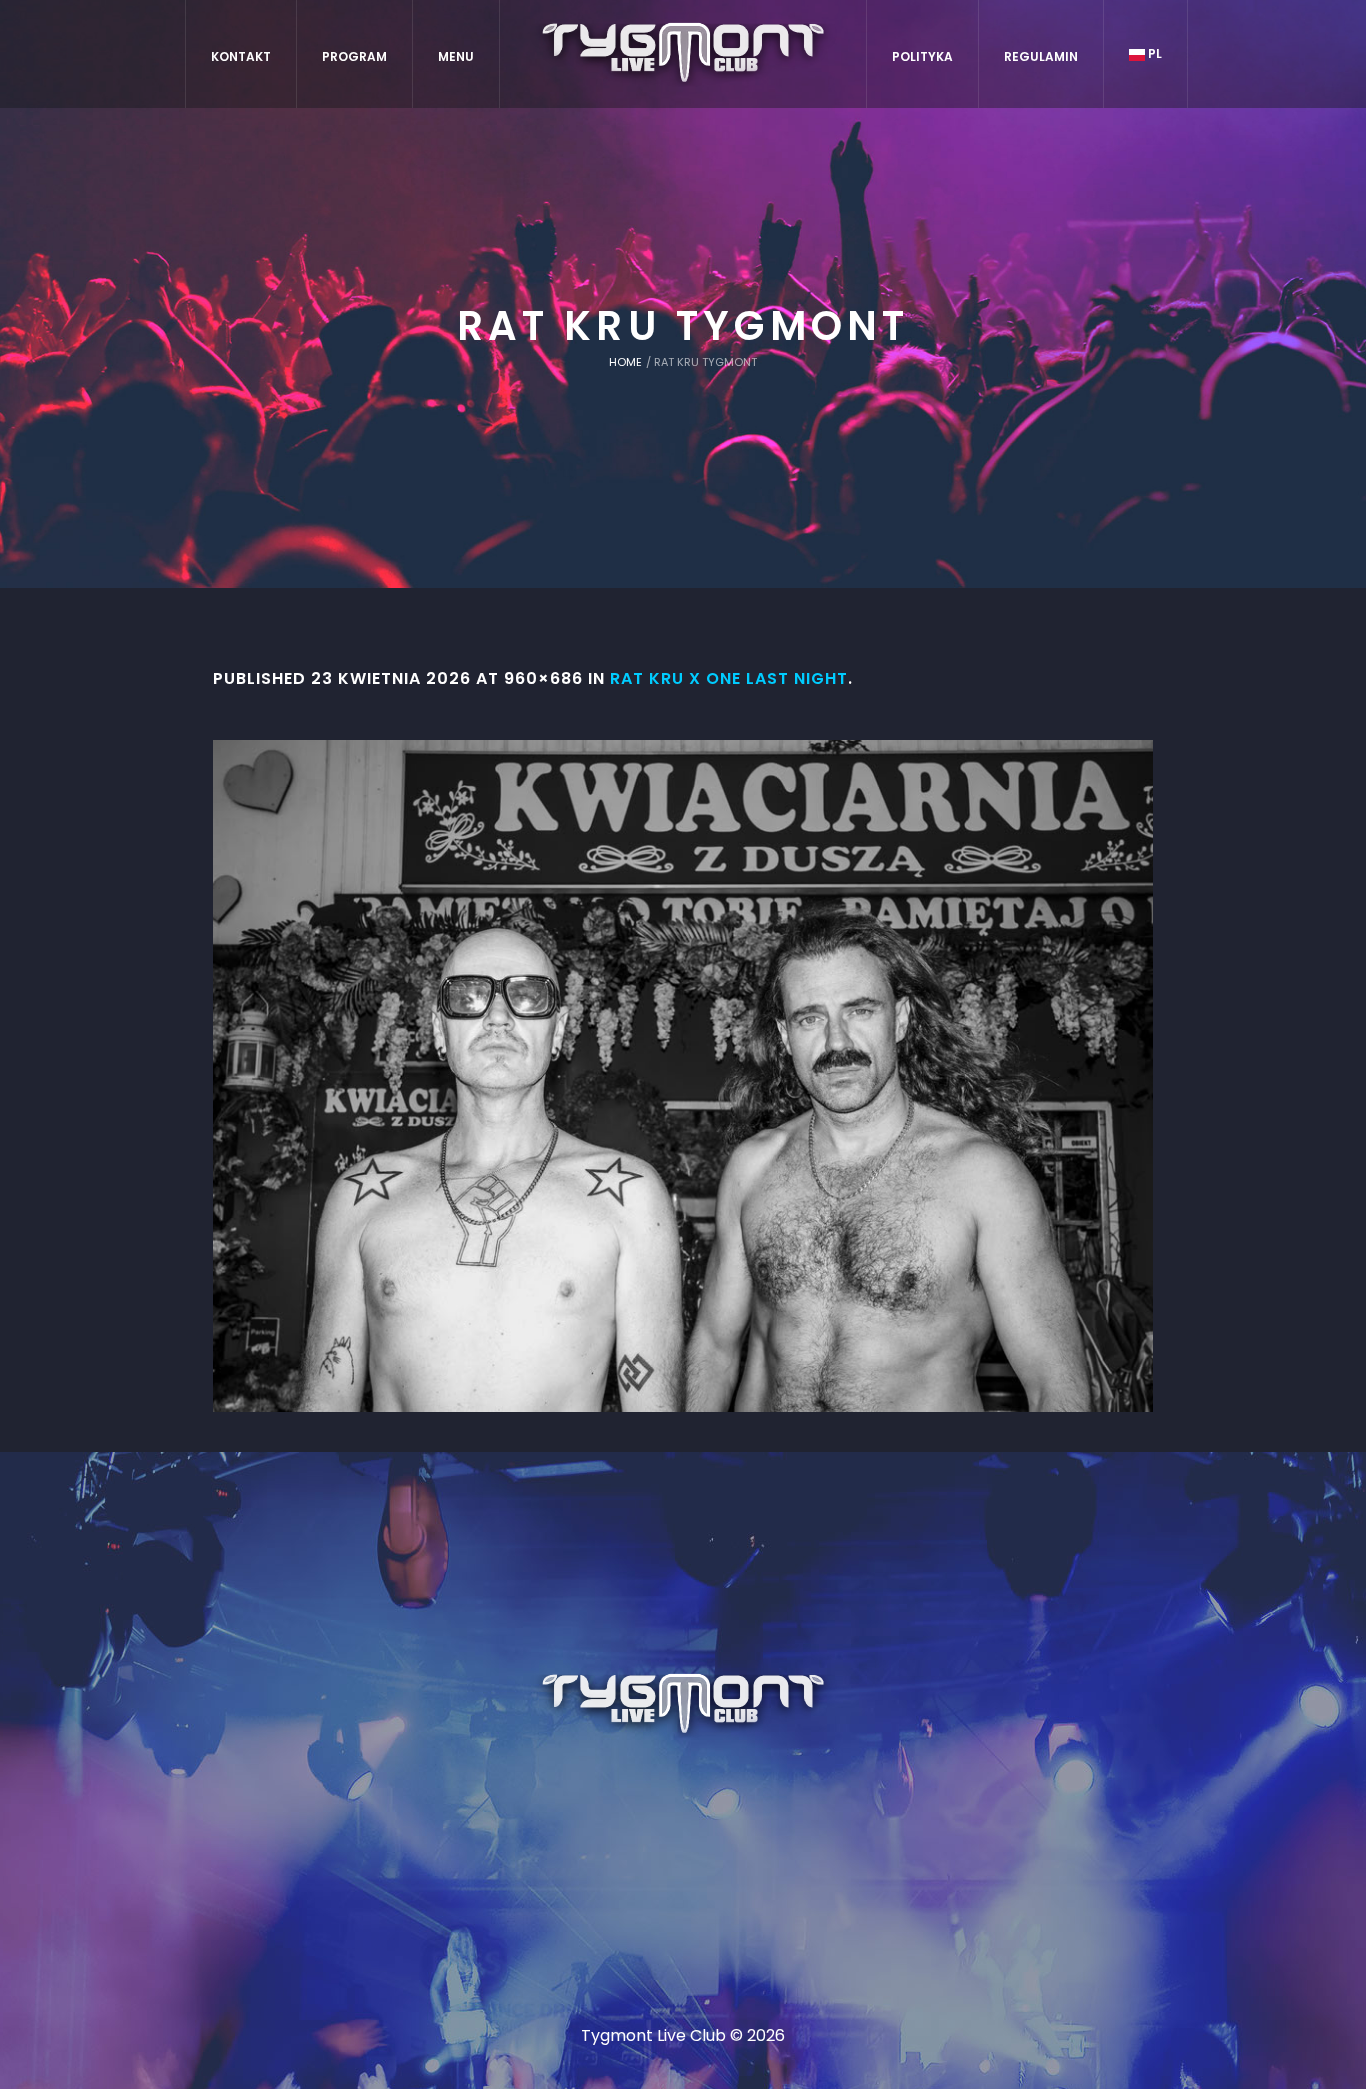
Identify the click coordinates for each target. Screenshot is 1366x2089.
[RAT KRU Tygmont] (683, 1076)
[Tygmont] (683, 1705)
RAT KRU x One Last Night (729, 678)
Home (625, 362)
